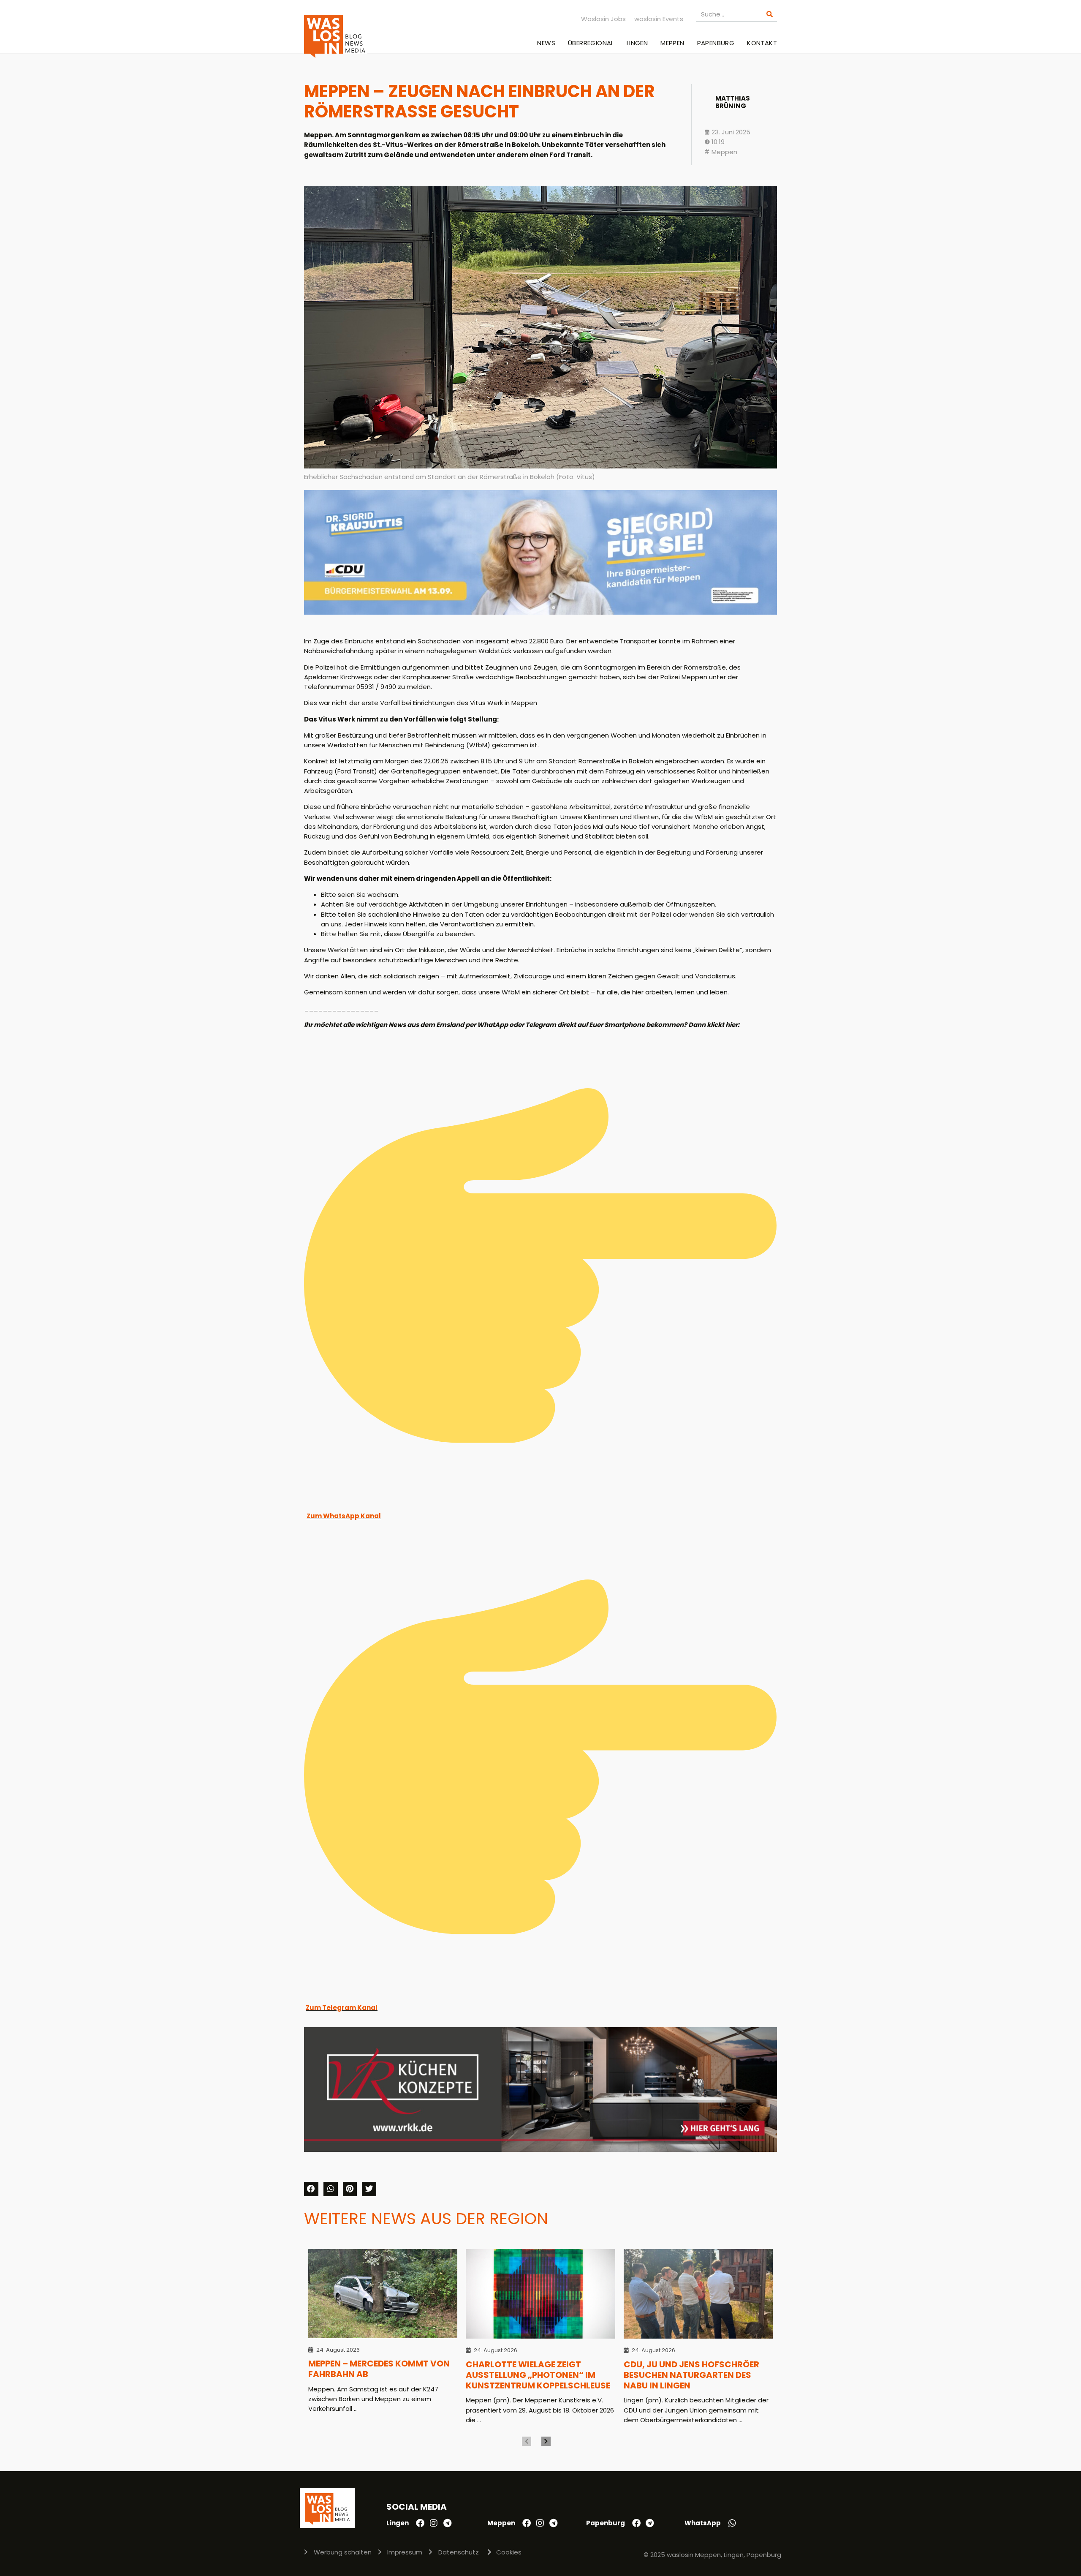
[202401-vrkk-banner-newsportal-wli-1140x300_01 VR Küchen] (540, 2150)
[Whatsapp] (732, 2523)
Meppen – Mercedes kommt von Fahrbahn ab (379, 2369)
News (546, 43)
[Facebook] (420, 2523)
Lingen (637, 43)
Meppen (672, 43)
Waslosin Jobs (603, 19)
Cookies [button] (509, 2552)
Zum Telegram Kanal (342, 2008)
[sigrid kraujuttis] (540, 612)
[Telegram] (447, 2523)
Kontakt (762, 43)
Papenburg (716, 43)
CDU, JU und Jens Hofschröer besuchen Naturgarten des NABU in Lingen (691, 2375)
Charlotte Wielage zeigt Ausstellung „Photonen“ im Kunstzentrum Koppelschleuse (538, 2375)
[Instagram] (434, 2523)
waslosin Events (659, 19)
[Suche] (770, 14)
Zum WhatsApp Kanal (344, 1516)
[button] (311, 2189)
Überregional (591, 43)
